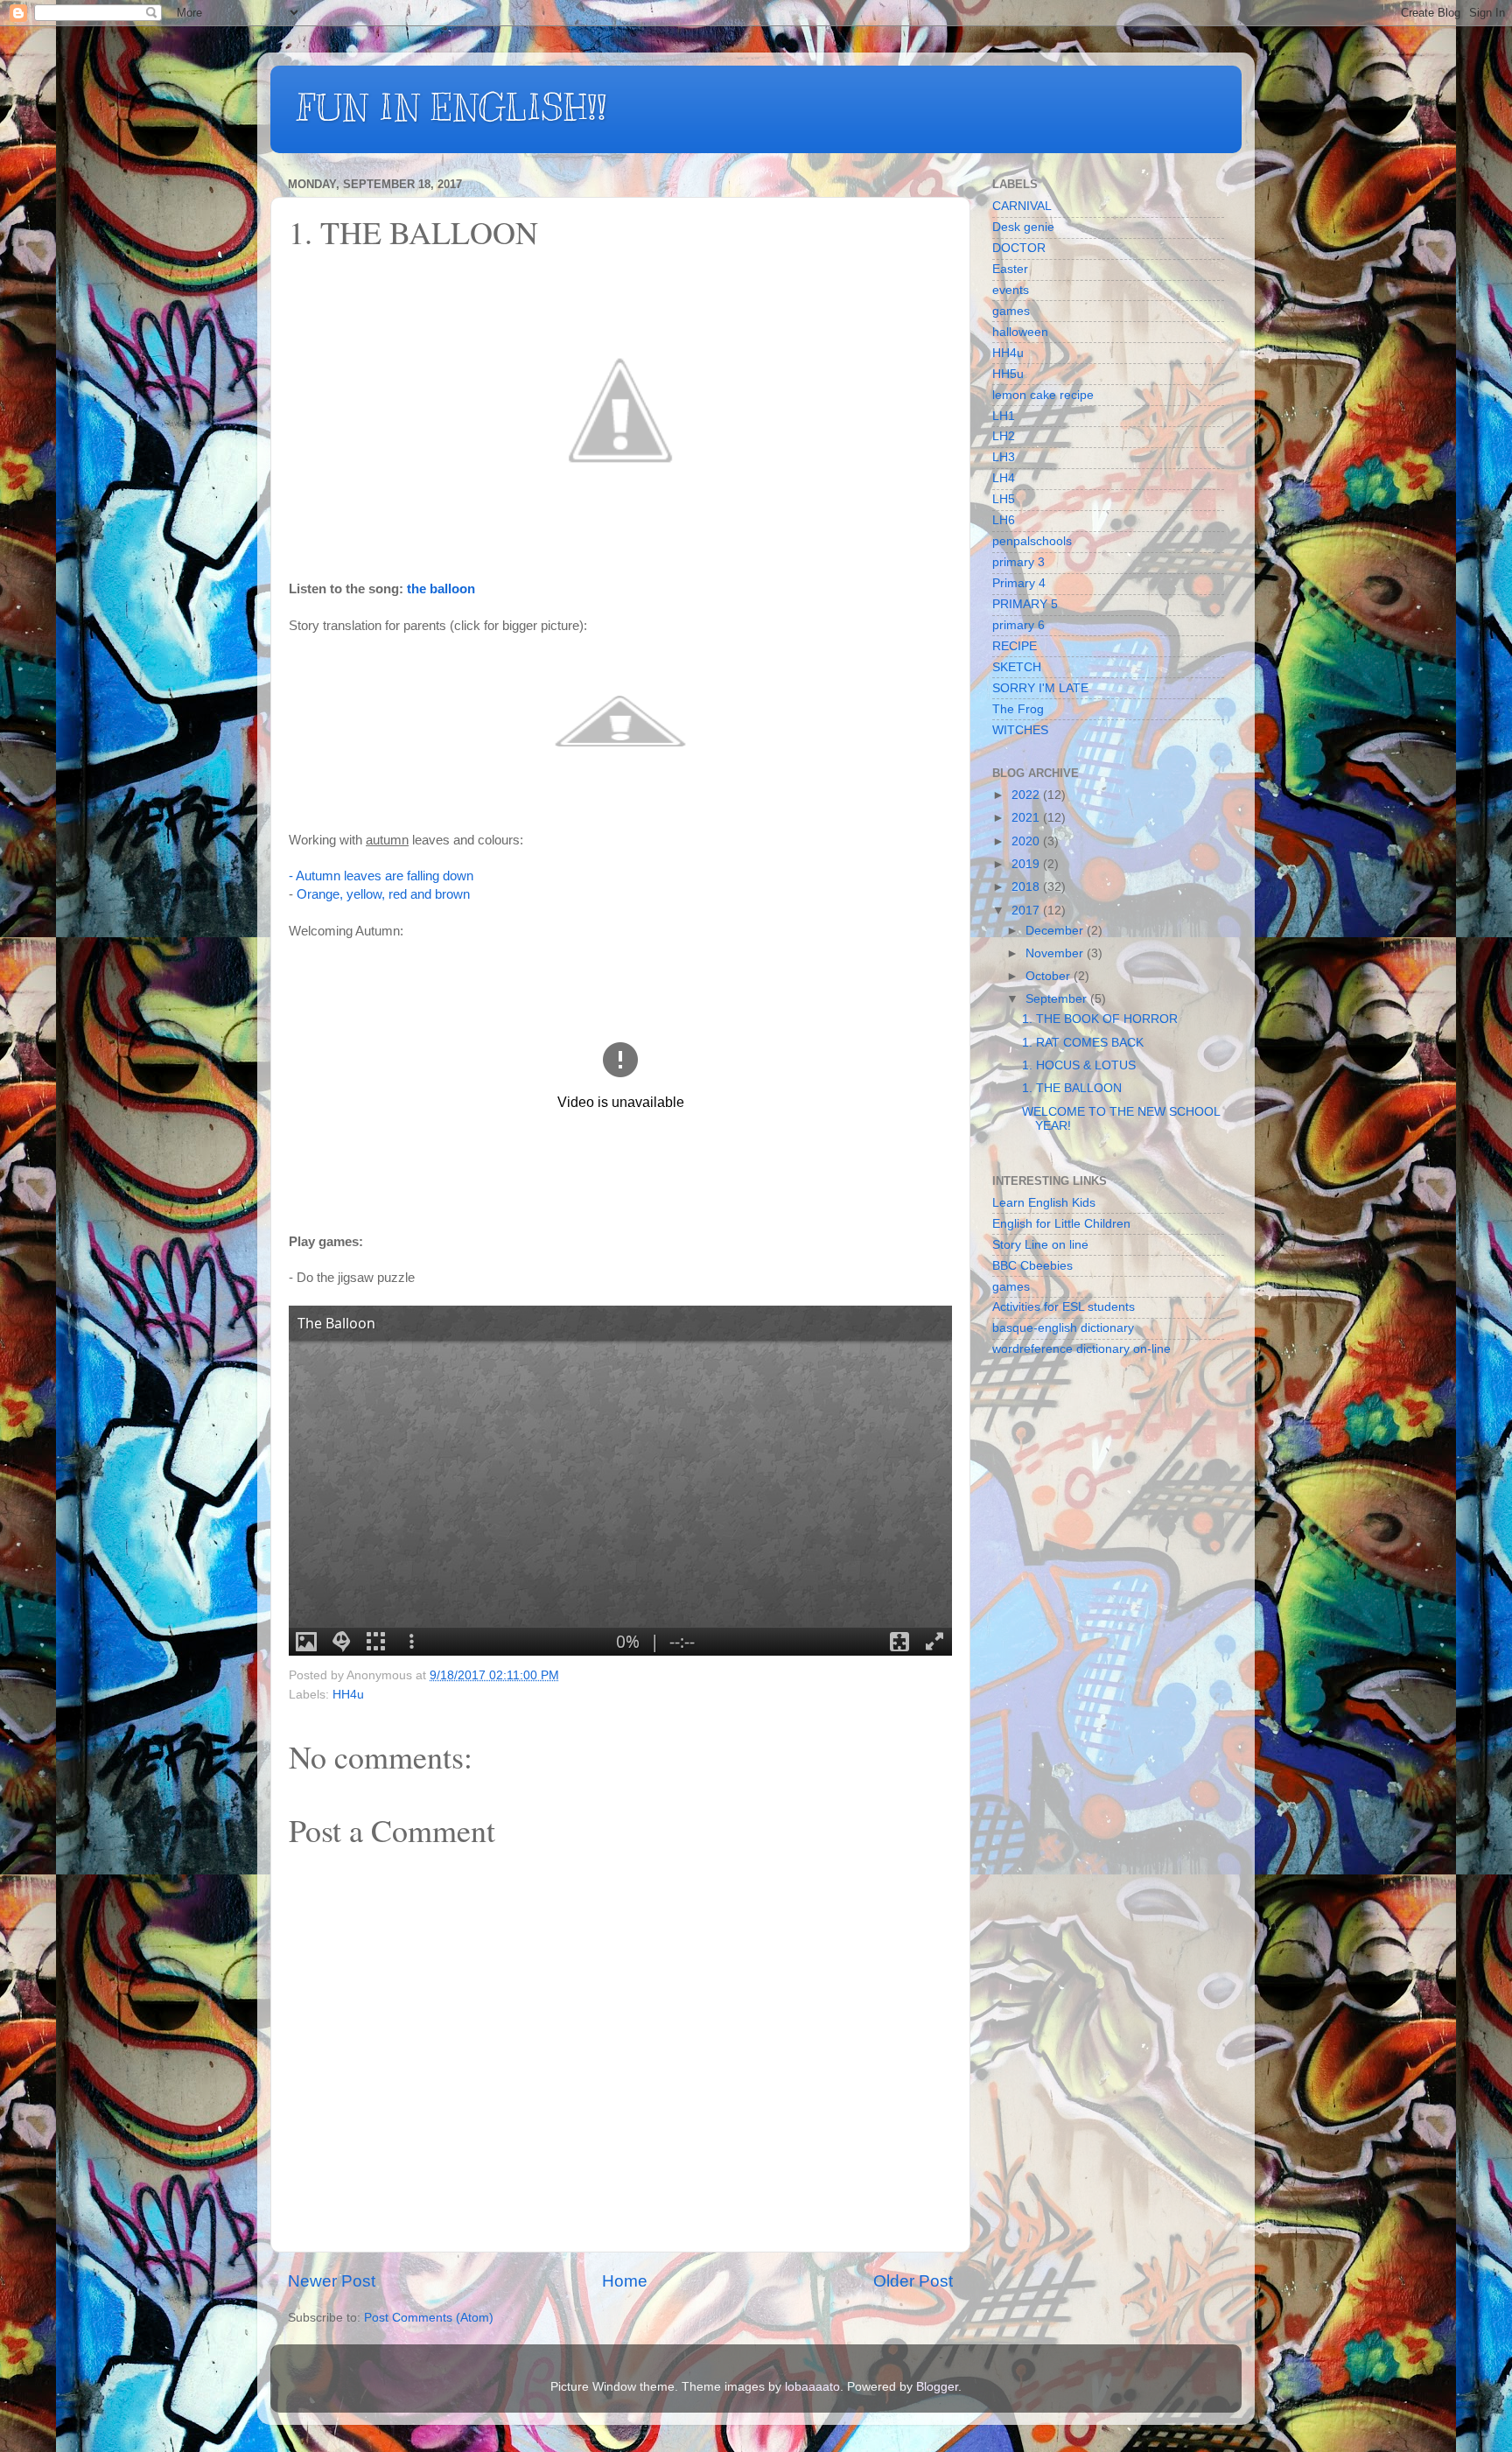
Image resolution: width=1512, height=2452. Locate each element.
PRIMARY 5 (1025, 604)
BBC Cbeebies (1032, 1266)
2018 (1027, 887)
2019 (1027, 864)
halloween (1020, 332)
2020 (1027, 841)
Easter (1010, 269)
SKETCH (1017, 667)
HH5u (1008, 374)
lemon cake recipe (1043, 395)
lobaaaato (812, 2387)
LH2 (1004, 436)
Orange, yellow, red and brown (383, 894)
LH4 (1004, 478)
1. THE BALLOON (1072, 1088)
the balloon (441, 589)
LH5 (1004, 499)
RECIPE (1015, 646)
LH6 (1004, 520)
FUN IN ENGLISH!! (451, 108)
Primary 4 (1019, 583)
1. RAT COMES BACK (1083, 1043)
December (1056, 931)
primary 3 (1018, 562)
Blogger (937, 2387)
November (1056, 953)
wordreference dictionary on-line (1081, 1349)
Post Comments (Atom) (429, 2318)
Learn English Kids (1044, 1203)
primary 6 (1018, 625)
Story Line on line (1040, 1245)
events (1011, 290)
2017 (1027, 911)
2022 (1027, 795)
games (1011, 311)
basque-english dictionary (1063, 1328)
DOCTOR (1019, 248)
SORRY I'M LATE (1040, 688)
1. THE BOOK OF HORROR (1100, 1019)
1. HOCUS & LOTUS (1079, 1065)
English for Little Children (1061, 1224)
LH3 (1004, 457)
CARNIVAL (1022, 206)
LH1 (1004, 416)
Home (625, 2281)
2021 (1027, 818)
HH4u (348, 1695)
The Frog (1018, 709)
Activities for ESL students (1064, 1307)
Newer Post (332, 2281)
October (1050, 976)
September (1058, 999)
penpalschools (1032, 541)
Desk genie (1023, 227)
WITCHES (1020, 730)
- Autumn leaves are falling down (381, 876)
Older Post (913, 2281)
